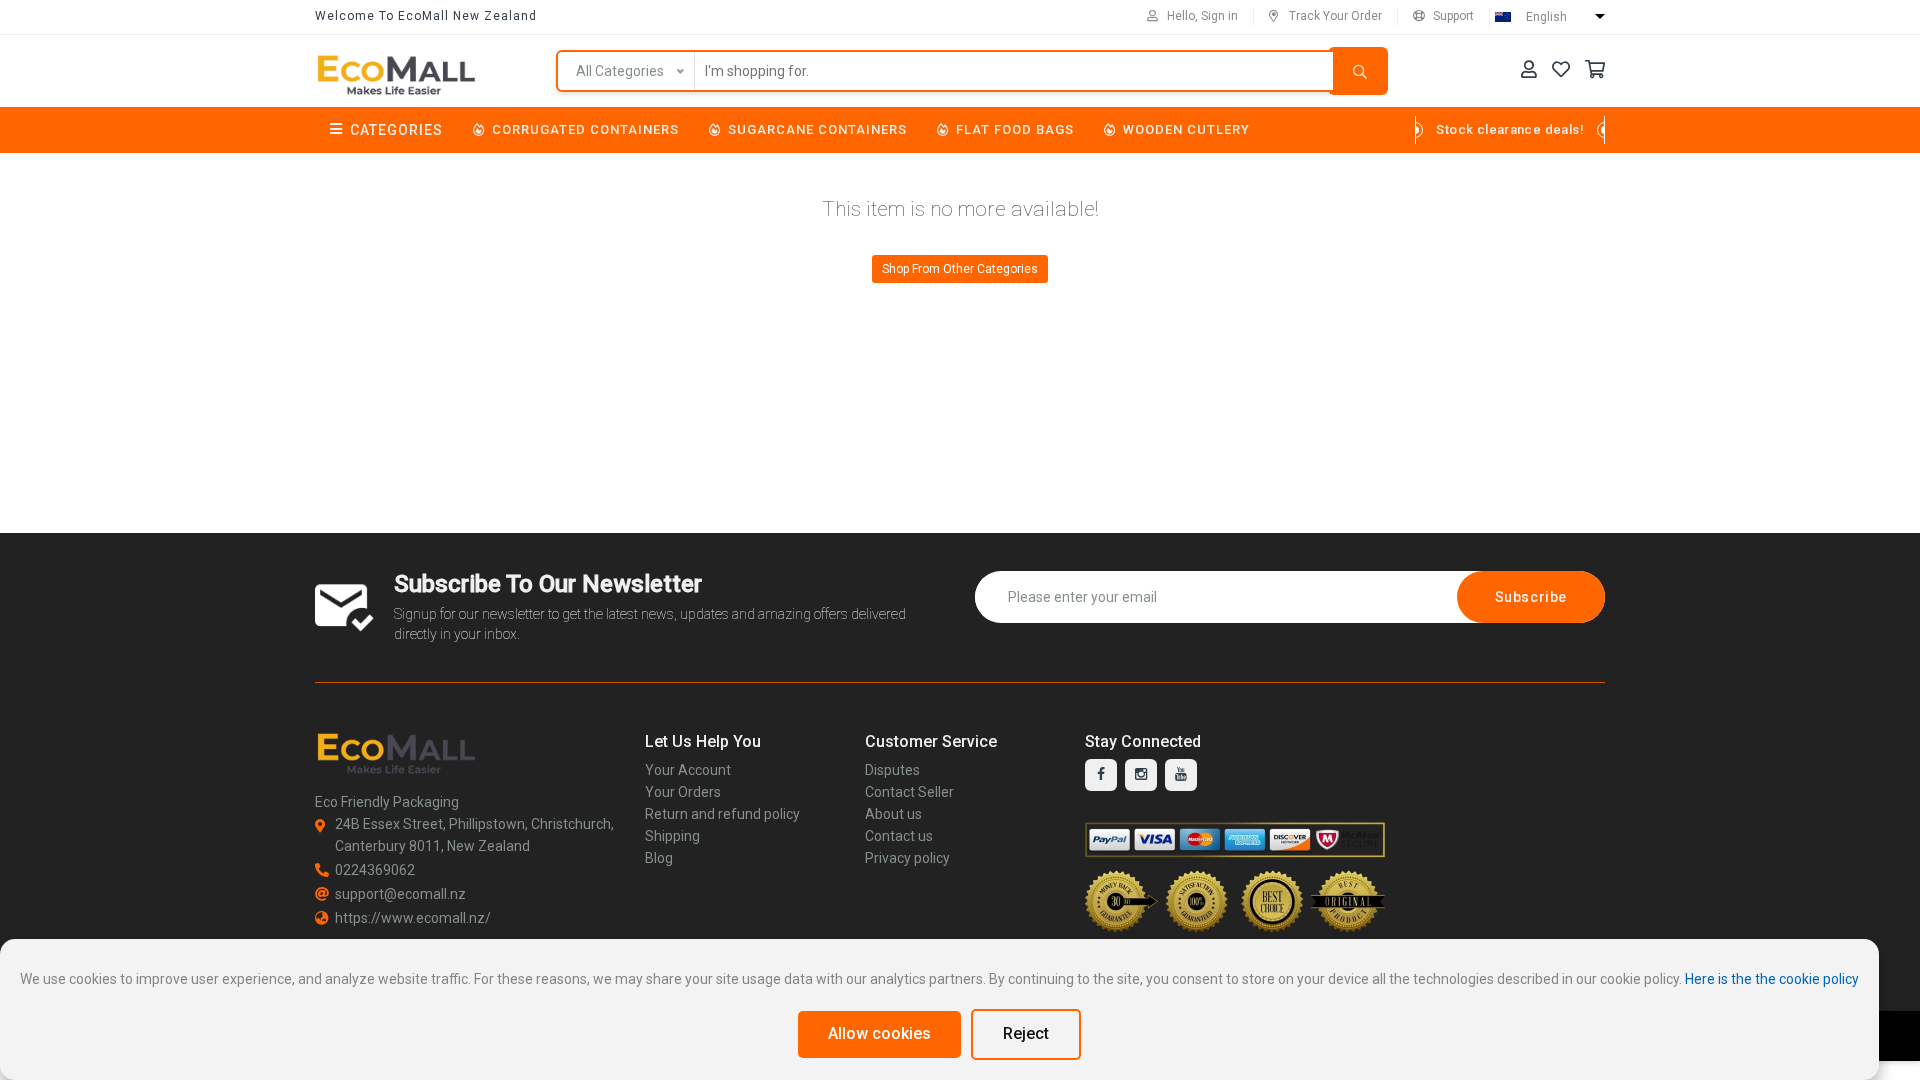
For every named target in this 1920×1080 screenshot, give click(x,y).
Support (1453, 16)
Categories (396, 130)
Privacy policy (907, 858)
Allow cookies (879, 1033)
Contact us (899, 836)
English (1546, 17)
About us (893, 814)
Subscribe (1531, 597)
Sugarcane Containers (817, 129)
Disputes (892, 770)
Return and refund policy (722, 814)
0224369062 (375, 870)
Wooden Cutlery (1186, 129)
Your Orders (683, 792)
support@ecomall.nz (400, 894)
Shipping (672, 836)
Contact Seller (909, 792)
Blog (659, 858)
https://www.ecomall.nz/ (413, 918)
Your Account (688, 770)
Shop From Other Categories (960, 269)
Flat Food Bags (1015, 129)
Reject (1026, 1033)
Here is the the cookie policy (1772, 979)
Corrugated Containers (585, 129)
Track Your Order (1335, 16)
